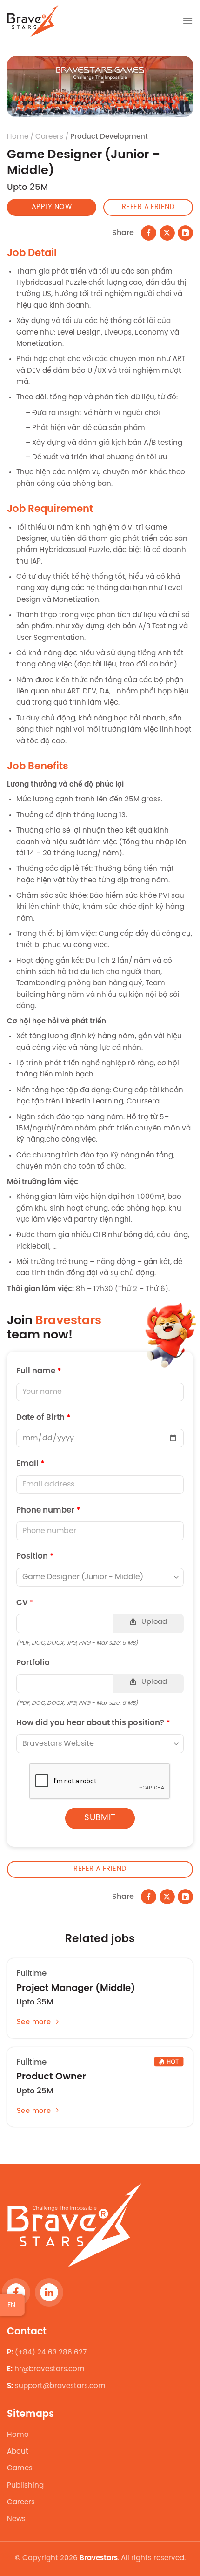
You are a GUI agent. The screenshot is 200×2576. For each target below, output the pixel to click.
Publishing (25, 2486)
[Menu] (188, 21)
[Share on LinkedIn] (185, 233)
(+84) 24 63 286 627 (51, 2353)
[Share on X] (167, 233)
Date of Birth (43, 1418)
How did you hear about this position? (93, 1723)
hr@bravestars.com (50, 2369)
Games (20, 2468)
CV (92, 1613)
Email (30, 1464)
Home (18, 137)
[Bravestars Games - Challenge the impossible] (33, 21)
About (18, 2452)
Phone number (48, 1510)
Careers (21, 2502)
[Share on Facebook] (149, 233)
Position (35, 1557)
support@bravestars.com (60, 2387)
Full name (39, 1371)
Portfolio (92, 1673)
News (16, 2519)
